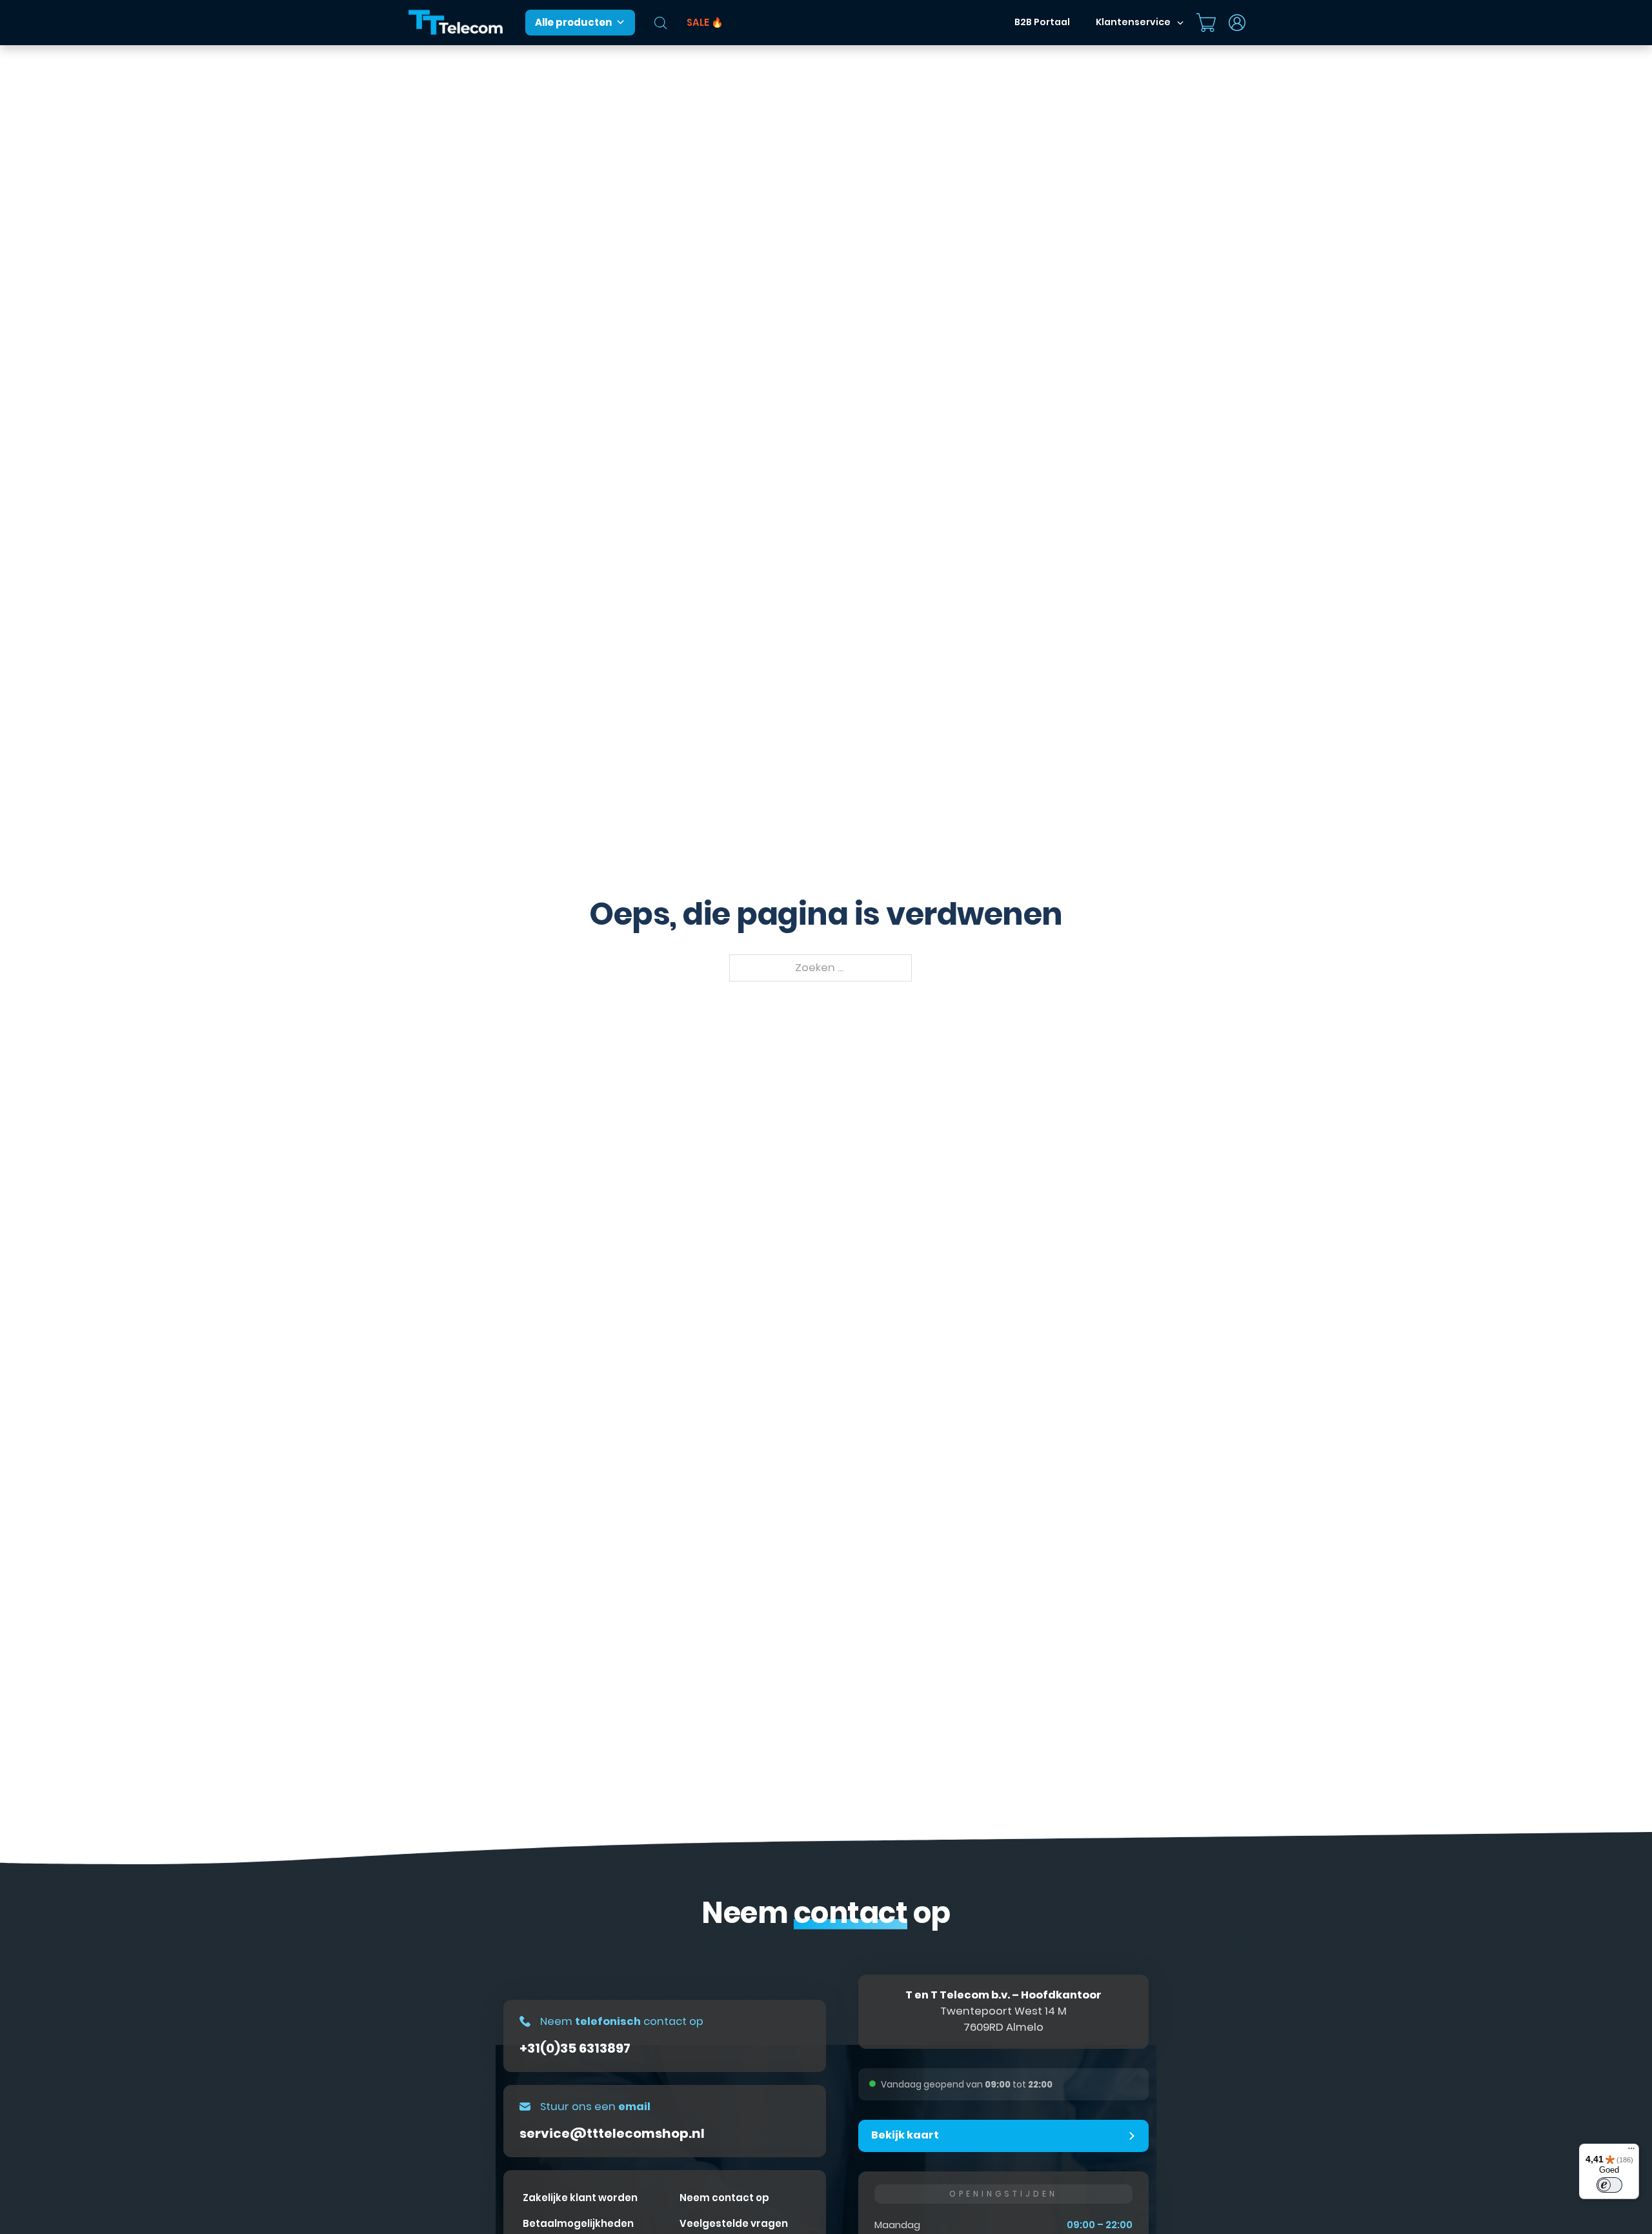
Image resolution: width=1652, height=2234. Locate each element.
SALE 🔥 (705, 22)
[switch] (1609, 2185)
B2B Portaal (1042, 22)
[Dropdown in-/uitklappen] (1180, 23)
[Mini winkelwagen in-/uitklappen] (1206, 23)
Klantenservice (1133, 22)
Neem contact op (724, 2198)
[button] (1003, 2136)
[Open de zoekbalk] (661, 23)
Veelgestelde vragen (734, 2223)
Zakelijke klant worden (580, 2198)
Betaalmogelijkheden (578, 2223)
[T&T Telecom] (456, 23)
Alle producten (573, 22)
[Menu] (1631, 2151)
